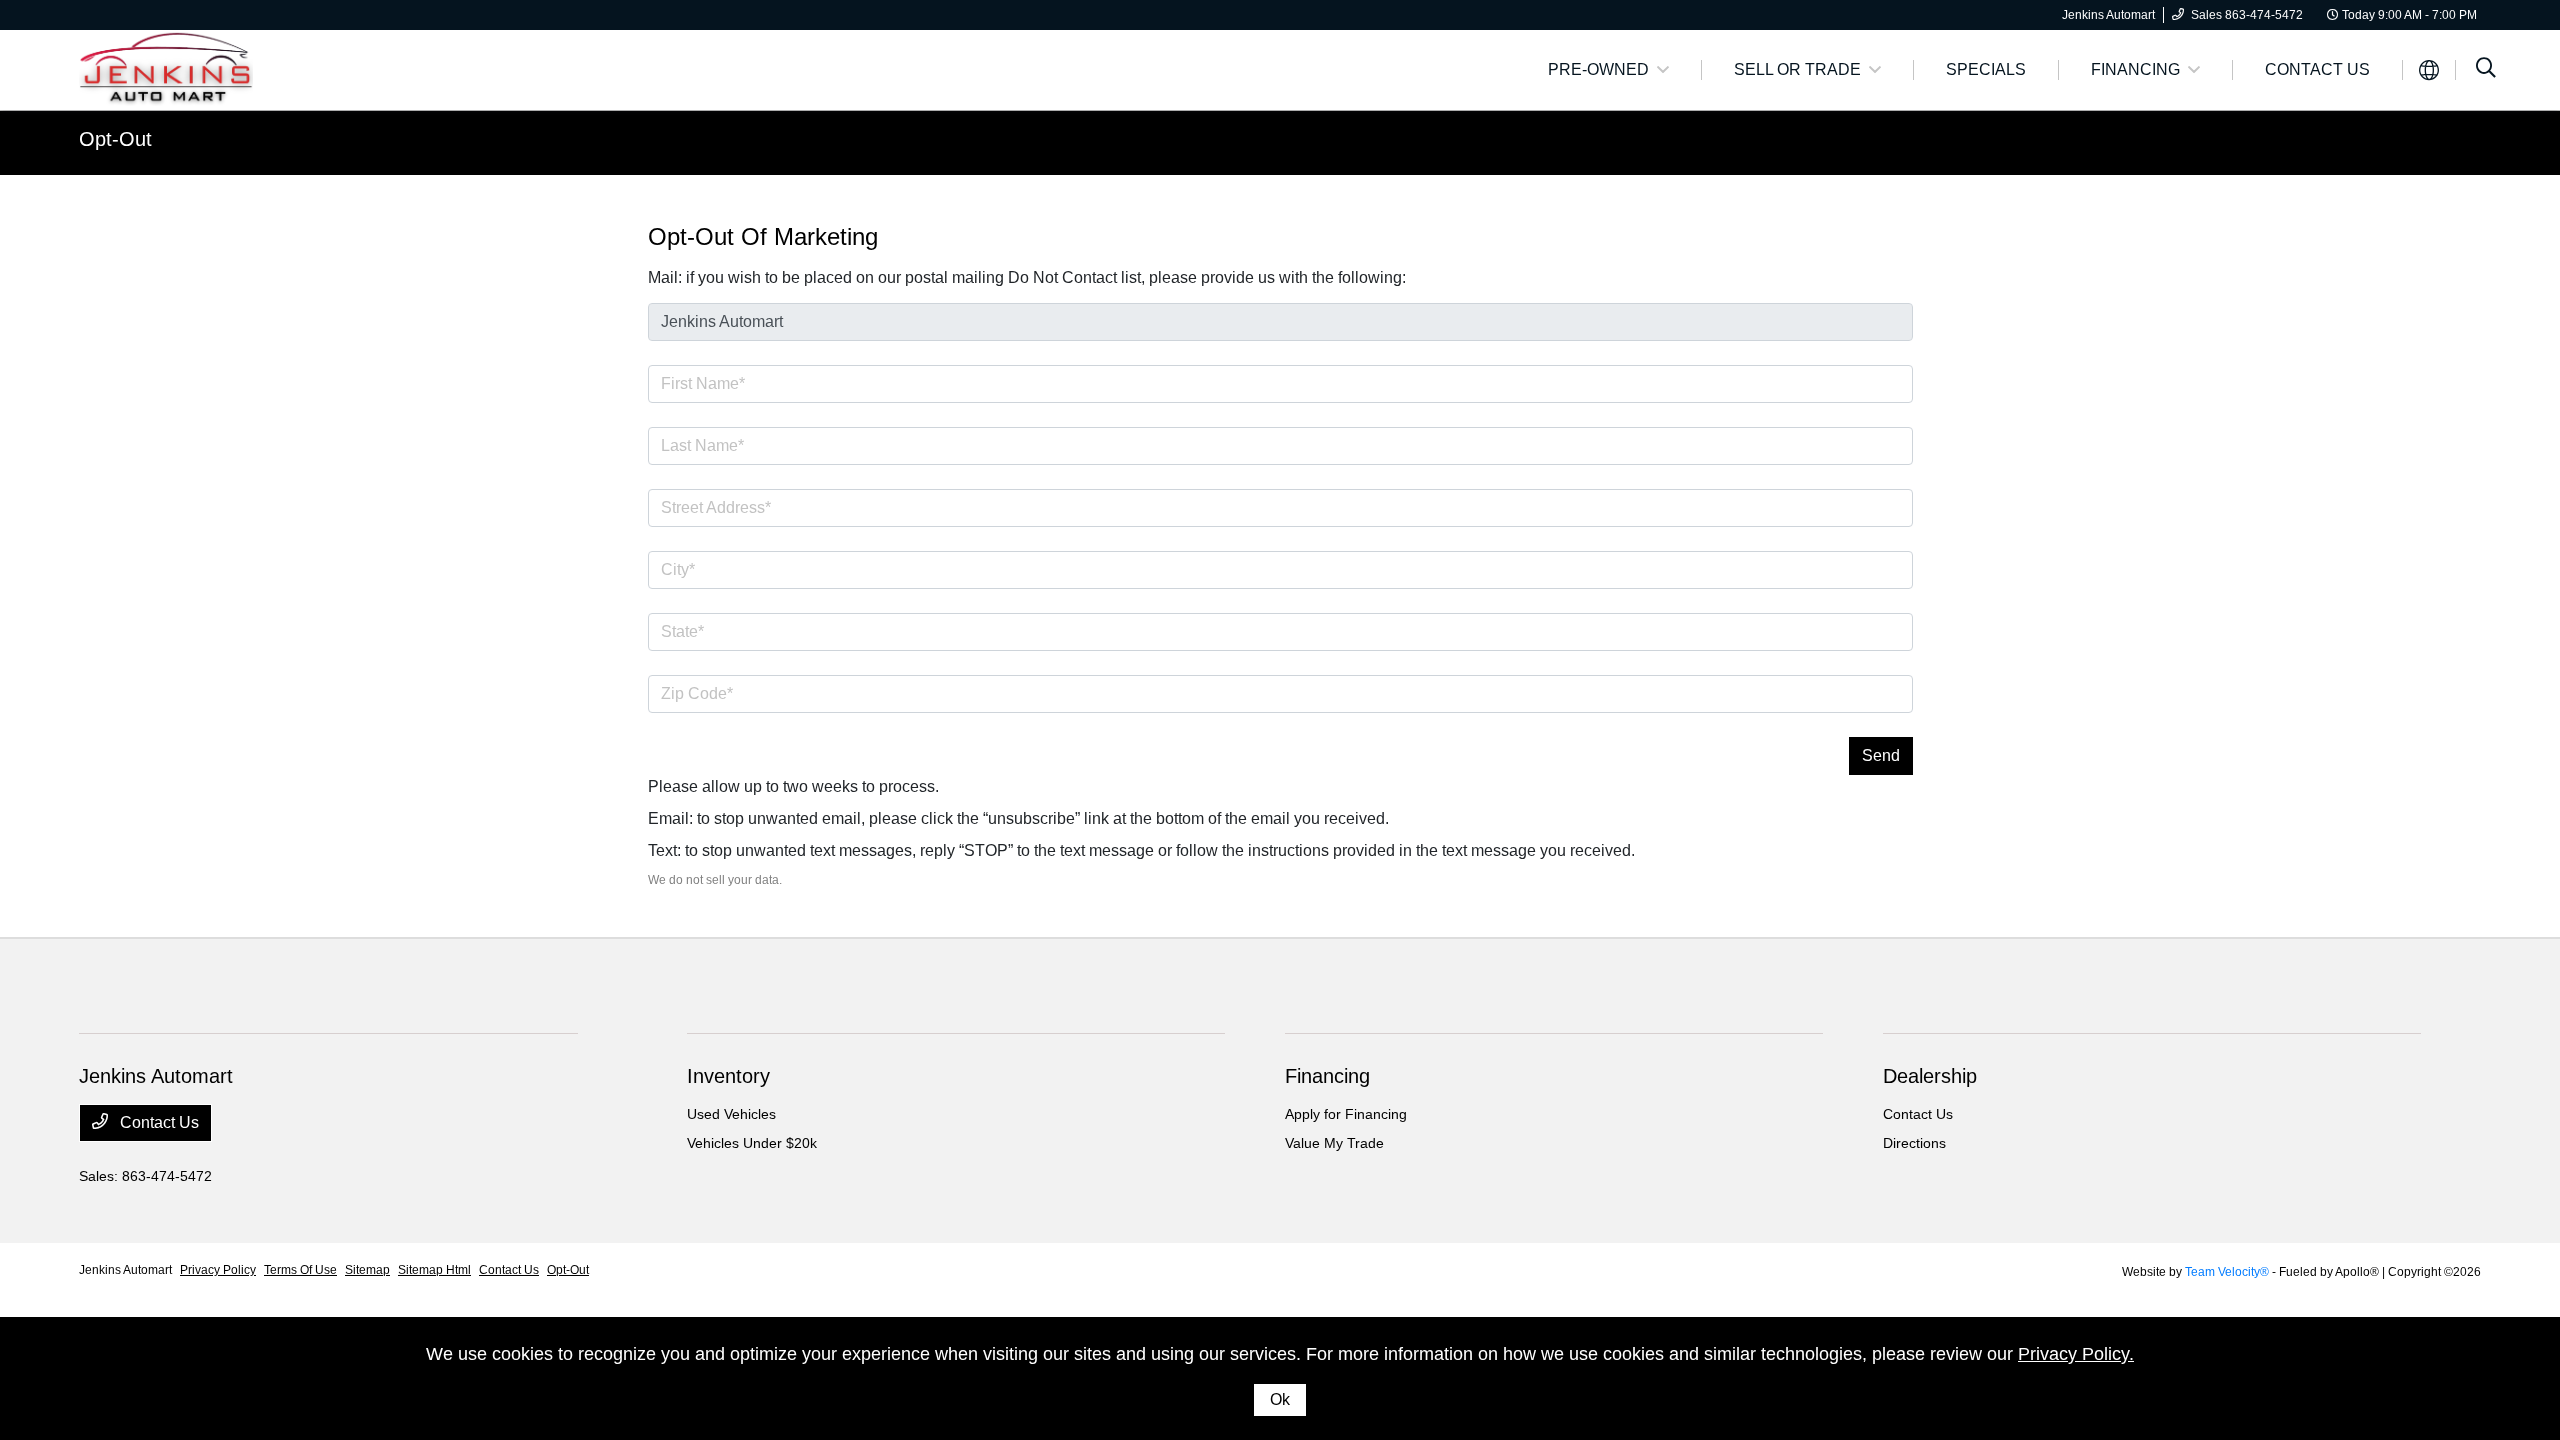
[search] (2486, 70)
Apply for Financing (1346, 1114)
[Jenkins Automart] (166, 68)
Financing (1327, 1076)
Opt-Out (568, 1270)
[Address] (1280, 508)
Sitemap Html (434, 1270)
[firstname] (1280, 384)
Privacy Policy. (2076, 1354)
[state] (1280, 632)
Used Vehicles (731, 1114)
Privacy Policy (218, 1270)
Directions (1914, 1143)
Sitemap (367, 1270)
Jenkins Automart (125, 1270)
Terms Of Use (300, 1270)
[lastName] (1280, 446)
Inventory (728, 1076)
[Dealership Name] (1280, 322)
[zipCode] (1280, 694)
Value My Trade (1334, 1143)
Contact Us (157, 1122)
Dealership (1930, 1076)
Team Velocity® (2227, 1272)
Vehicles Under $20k (752, 1143)
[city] (1280, 570)
